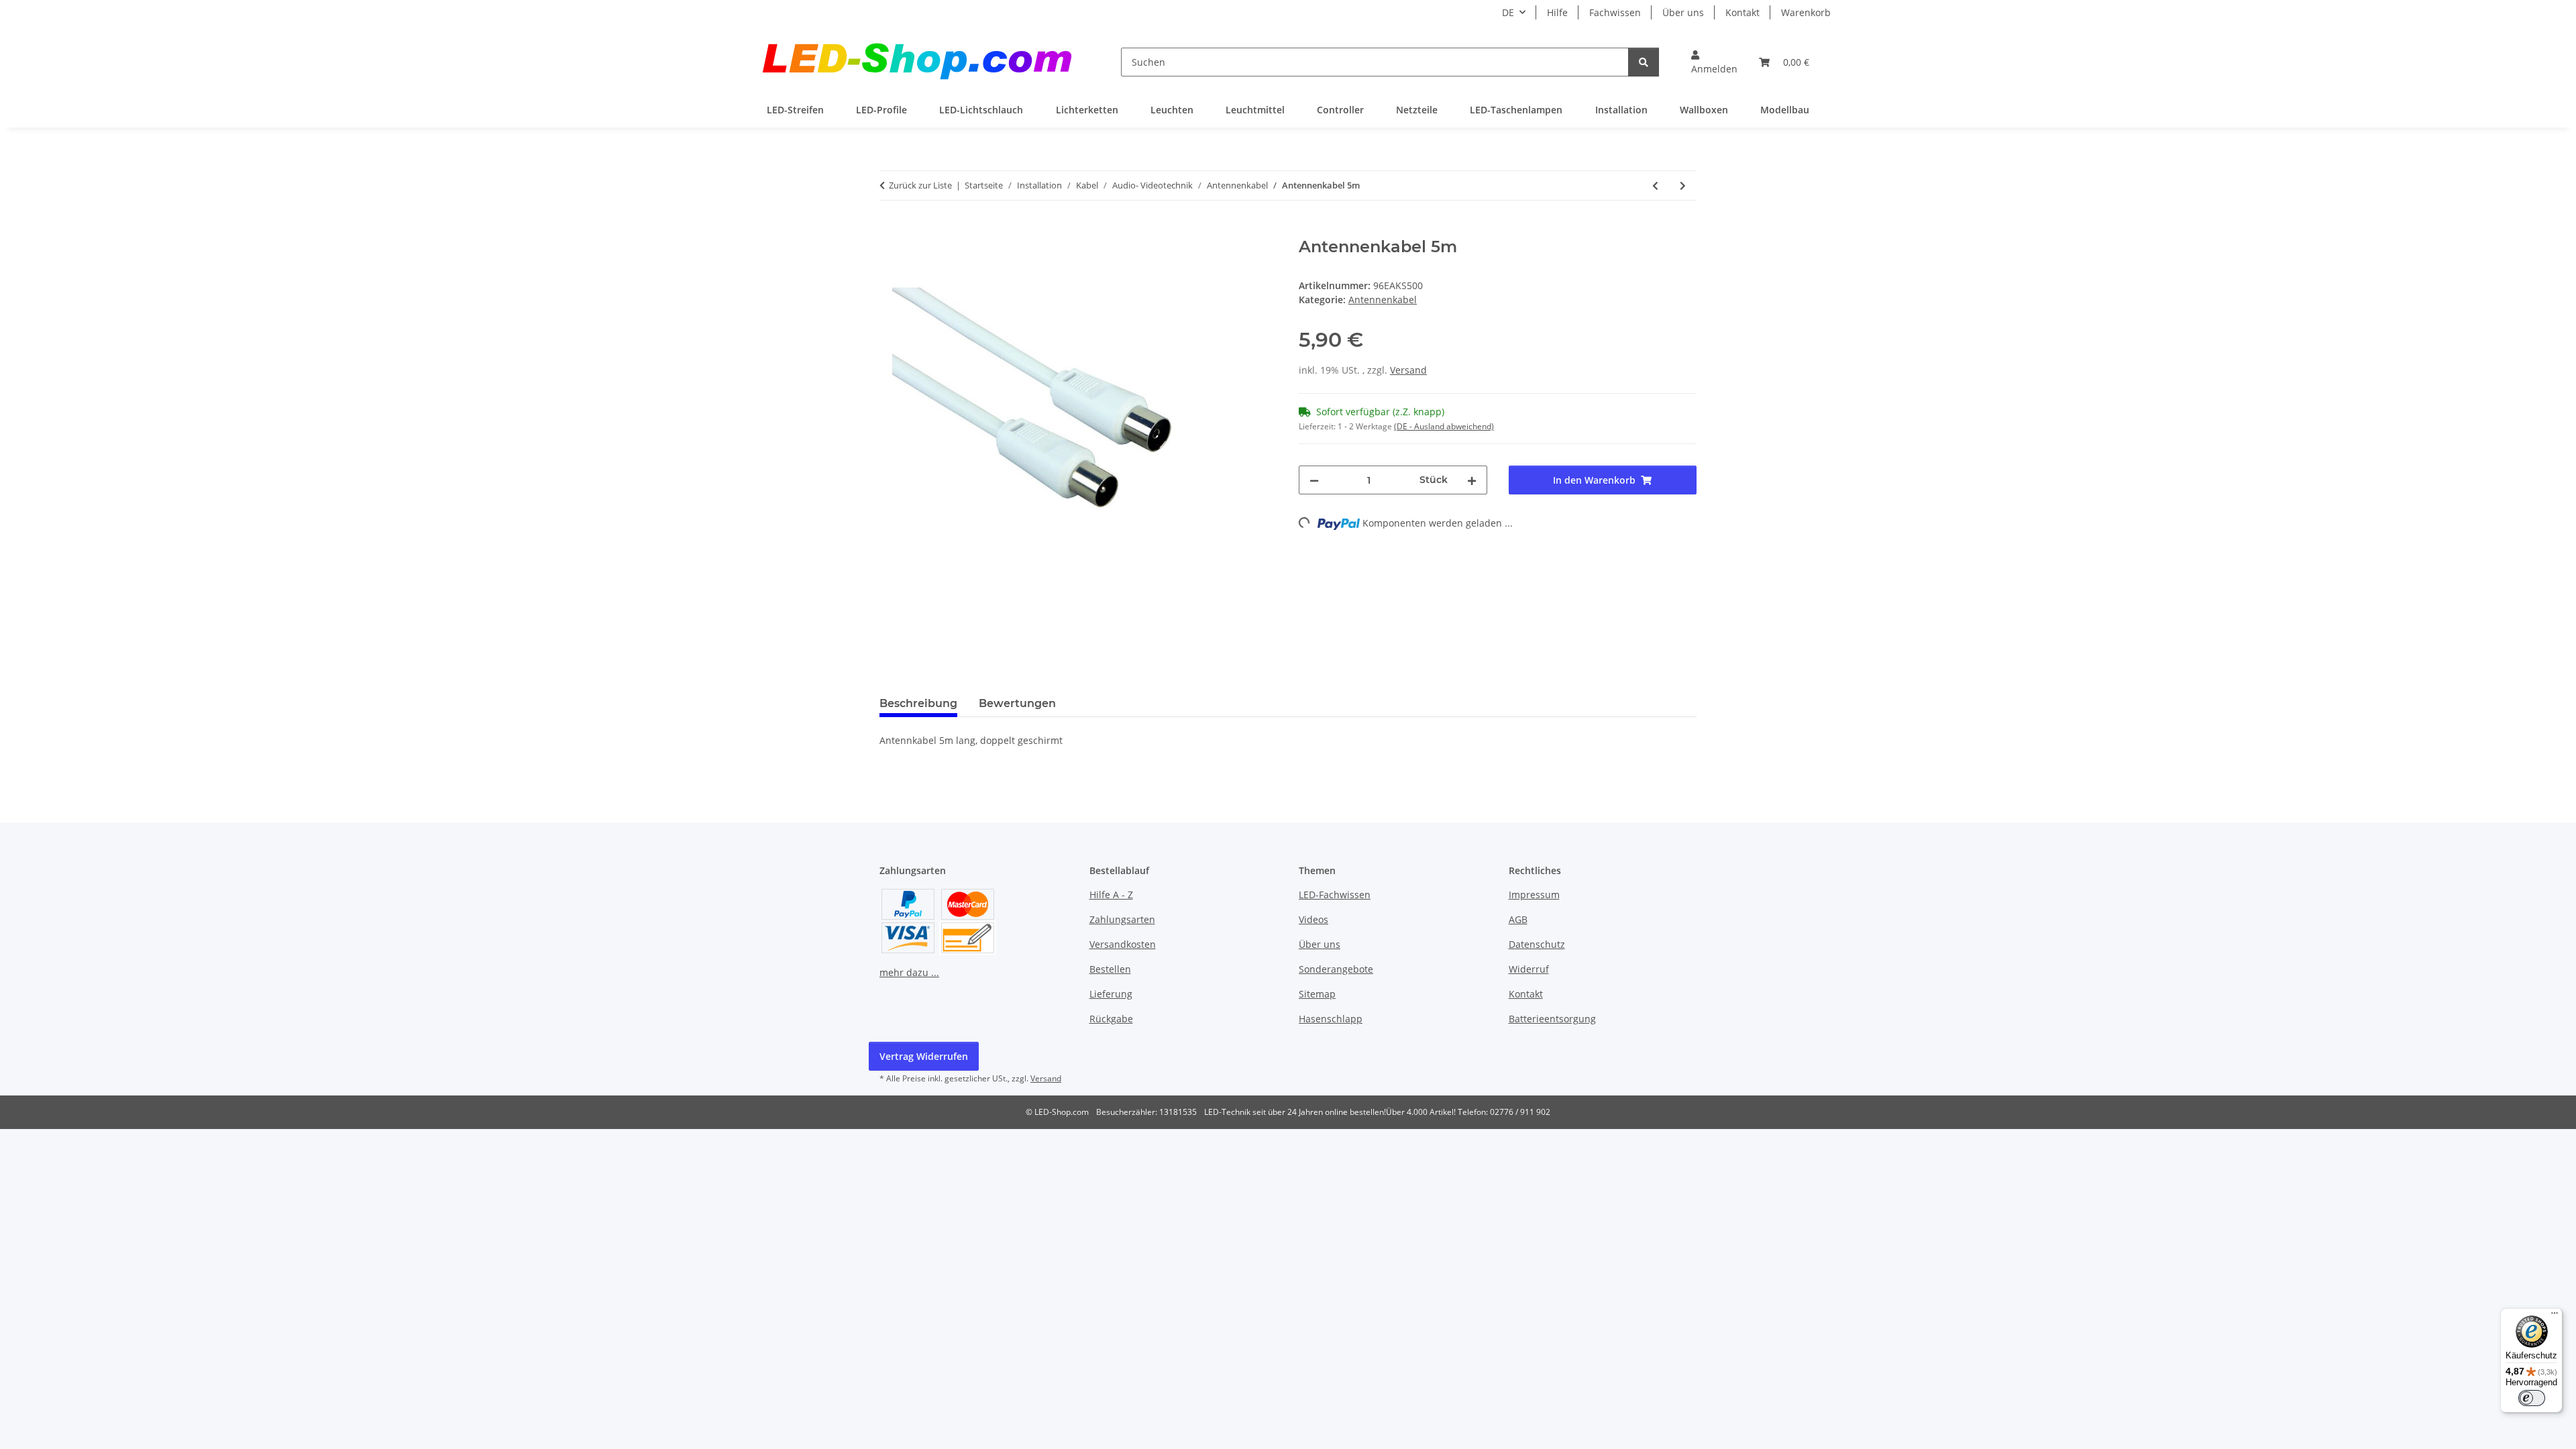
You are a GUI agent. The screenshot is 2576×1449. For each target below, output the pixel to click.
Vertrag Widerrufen (924, 1056)
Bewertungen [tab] (1017, 703)
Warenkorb (1806, 12)
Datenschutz (1537, 944)
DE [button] (1508, 12)
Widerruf (1529, 969)
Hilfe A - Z (1111, 895)
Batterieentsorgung (1552, 1019)
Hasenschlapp (1331, 1019)
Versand (1408, 370)
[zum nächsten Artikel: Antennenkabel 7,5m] (1683, 185)
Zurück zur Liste (920, 185)
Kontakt (1742, 12)
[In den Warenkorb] (890, 230)
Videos (1313, 919)
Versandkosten (1123, 944)
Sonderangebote (1336, 969)
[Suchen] (1644, 62)
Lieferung (1111, 994)
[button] (1714, 62)
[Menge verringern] (1314, 480)
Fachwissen (1615, 12)
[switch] (2532, 1398)
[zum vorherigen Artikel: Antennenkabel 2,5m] (1655, 185)
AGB (1518, 919)
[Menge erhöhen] (1472, 480)
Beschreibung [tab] (918, 703)
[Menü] (2555, 1316)
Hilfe (1557, 12)
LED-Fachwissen (1335, 895)
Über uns (1683, 12)
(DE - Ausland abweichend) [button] (1444, 426)
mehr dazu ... (909, 972)
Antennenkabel (1383, 300)
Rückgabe (1111, 1019)
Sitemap (1317, 994)
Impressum (1534, 895)
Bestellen (1110, 969)
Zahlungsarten (1122, 919)
